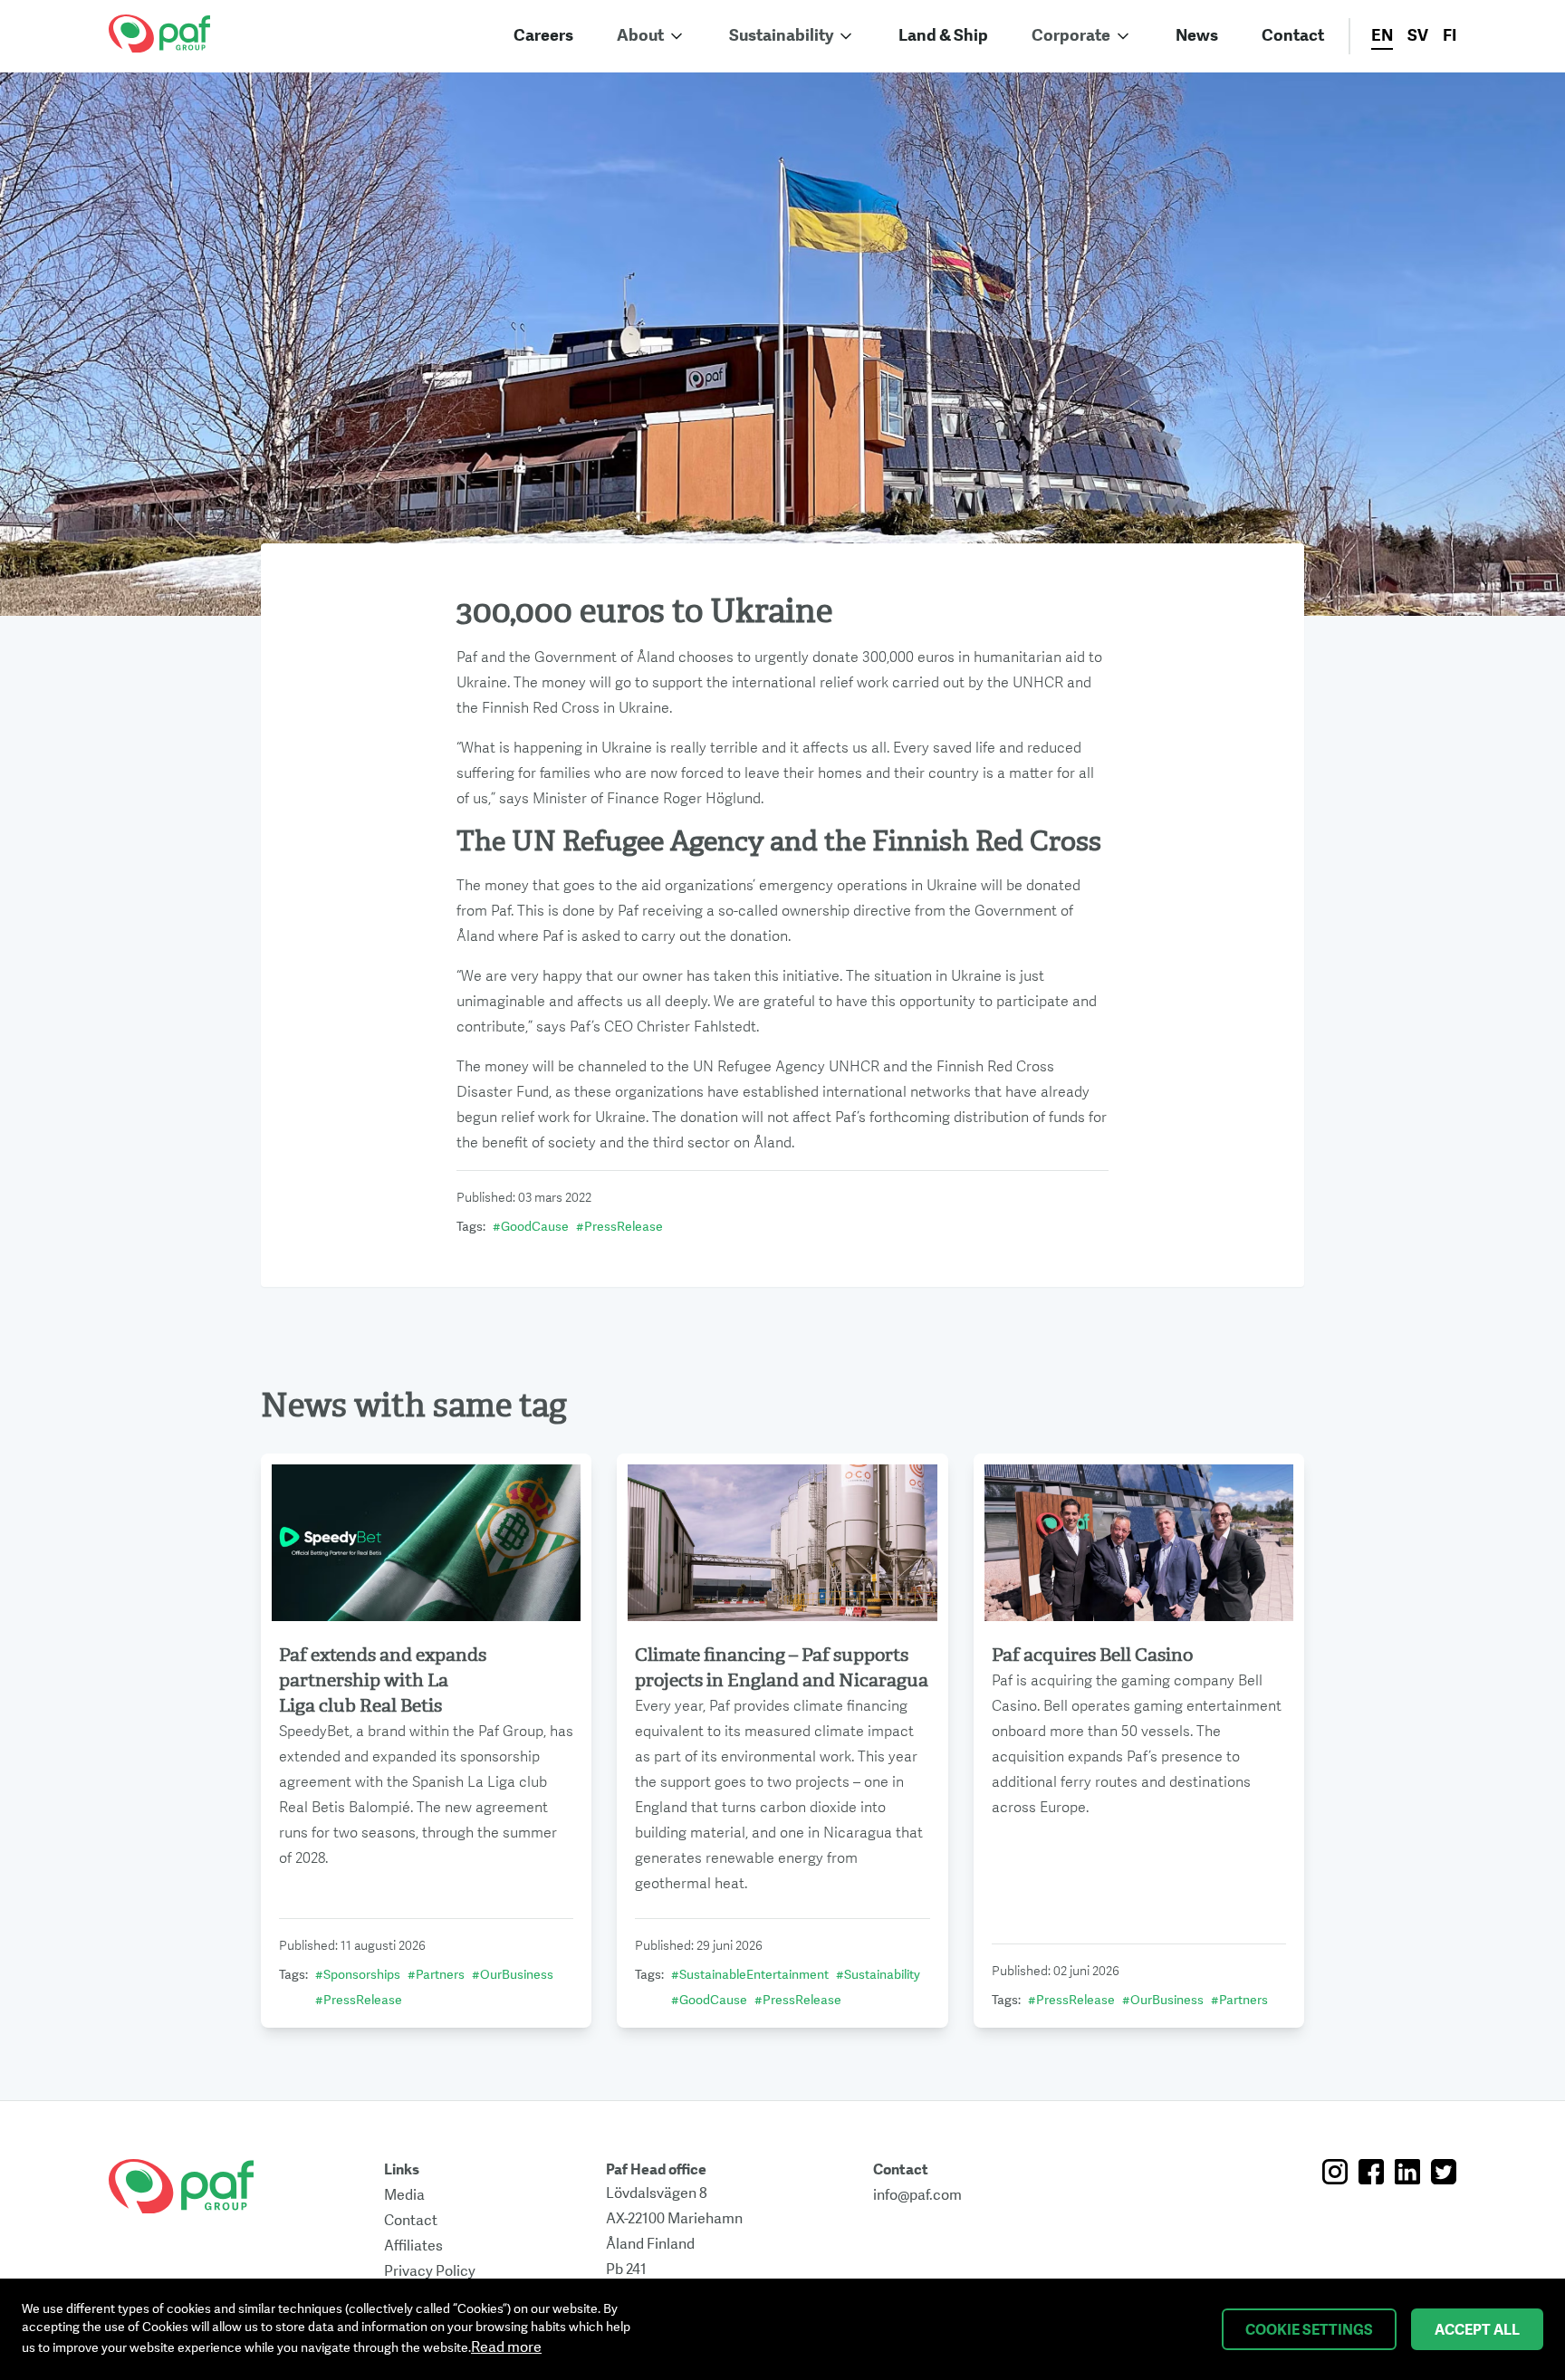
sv (1418, 36)
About (640, 36)
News (1197, 36)
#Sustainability (878, 1975)
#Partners (436, 1975)
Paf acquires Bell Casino (1092, 1655)
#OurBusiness (513, 1975)
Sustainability (781, 36)
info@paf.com (917, 2195)
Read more (506, 2347)
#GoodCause (531, 1227)
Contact (1293, 36)
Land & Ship (943, 36)
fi (1450, 36)
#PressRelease (619, 1227)
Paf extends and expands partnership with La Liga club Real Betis (383, 1680)
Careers (543, 36)
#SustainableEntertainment (750, 1975)
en (1382, 36)
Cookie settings (1309, 2330)
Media (404, 2195)
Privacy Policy (430, 2271)
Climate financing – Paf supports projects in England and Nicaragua (782, 1668)
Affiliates (413, 2246)
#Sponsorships (358, 1975)
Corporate (1071, 36)
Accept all (1477, 2330)
